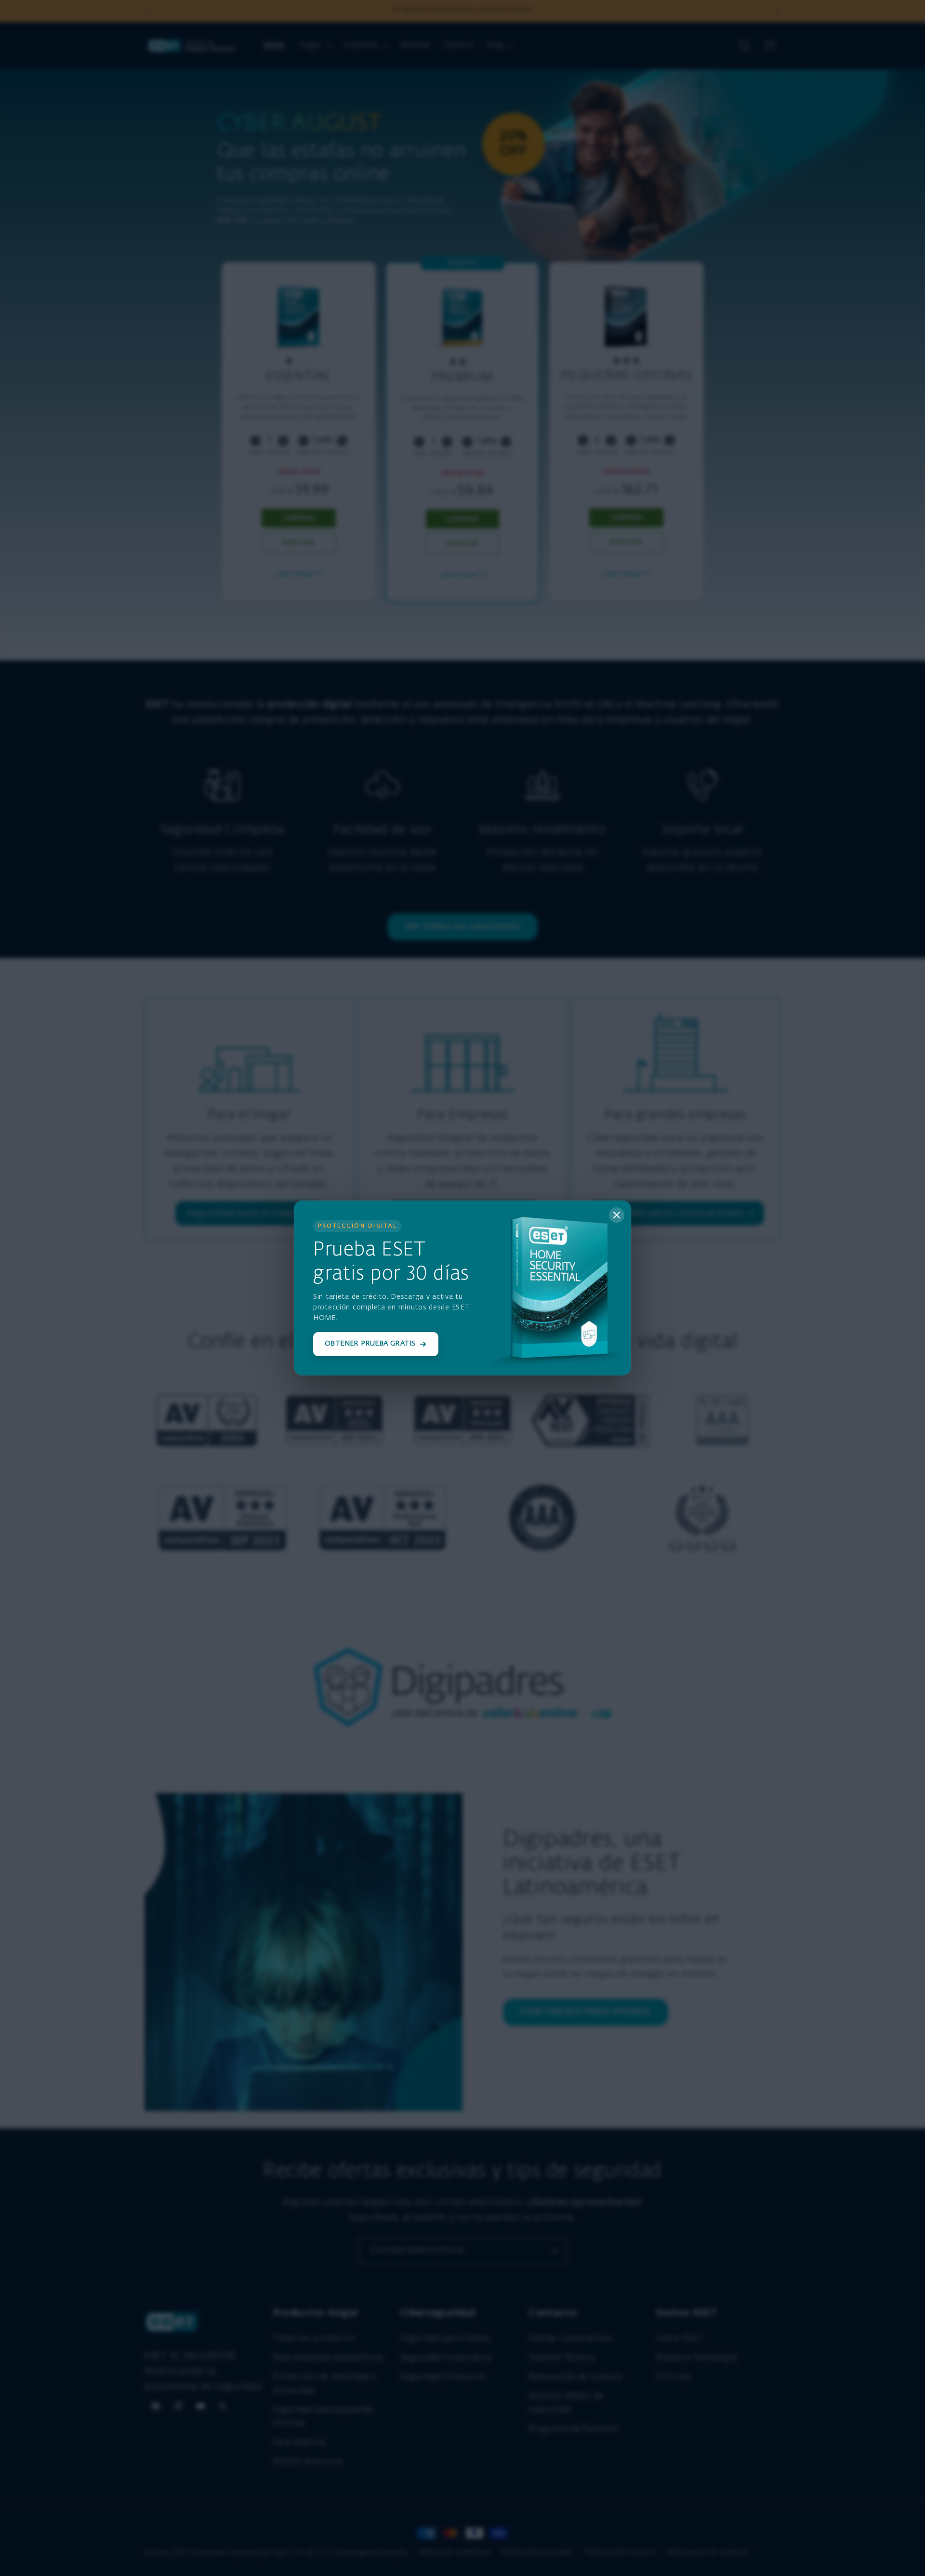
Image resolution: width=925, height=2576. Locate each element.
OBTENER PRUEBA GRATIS (370, 1344)
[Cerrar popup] (617, 1215)
